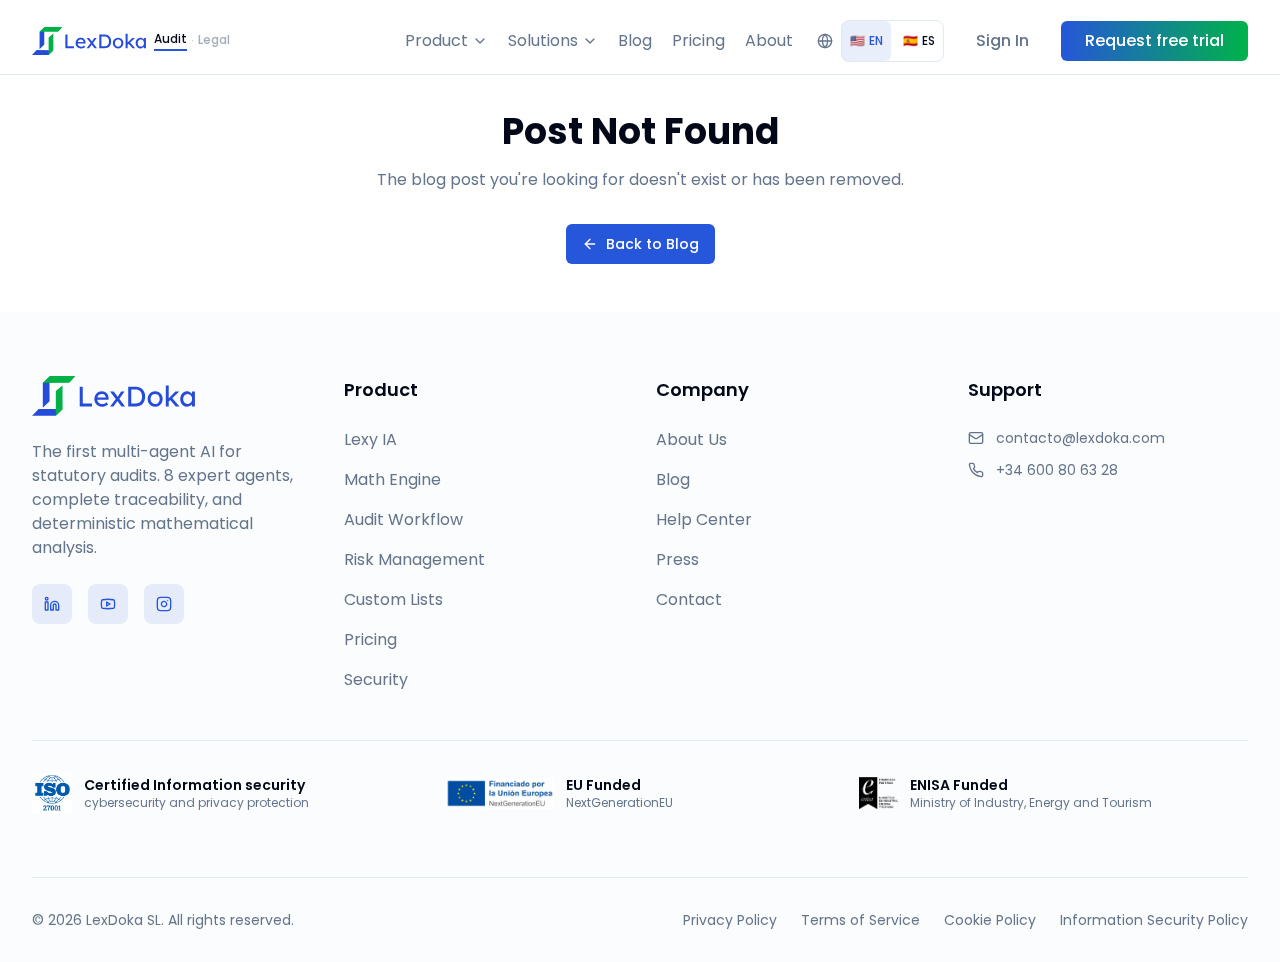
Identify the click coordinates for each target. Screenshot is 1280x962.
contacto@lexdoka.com (1080, 438)
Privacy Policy (730, 920)
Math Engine (392, 479)
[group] (892, 41)
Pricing (698, 40)
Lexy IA (370, 439)
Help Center (704, 519)
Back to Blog (652, 244)
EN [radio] (866, 40)
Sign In (1002, 40)
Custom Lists (393, 599)
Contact (689, 599)
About (769, 40)
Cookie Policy (990, 920)
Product (436, 40)
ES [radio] (919, 40)
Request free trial (1154, 40)
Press (677, 559)
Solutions (543, 40)
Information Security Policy (1154, 920)
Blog (635, 40)
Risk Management (414, 559)
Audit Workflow (403, 519)
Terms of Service (860, 920)
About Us (691, 439)
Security (376, 679)
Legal (214, 40)
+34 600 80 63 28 (1057, 470)
